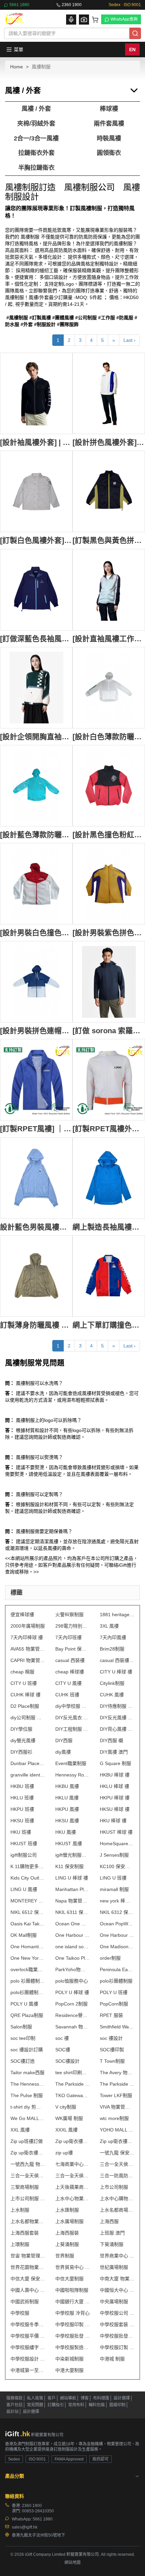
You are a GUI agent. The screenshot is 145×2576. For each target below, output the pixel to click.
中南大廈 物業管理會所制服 (117, 2279)
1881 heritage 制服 (117, 1615)
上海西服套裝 (25, 2233)
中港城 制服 (112, 2359)
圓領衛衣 (109, 153)
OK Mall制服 (24, 1935)
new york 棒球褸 (117, 1901)
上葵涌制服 (67, 2244)
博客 (85, 2398)
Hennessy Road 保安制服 (73, 1775)
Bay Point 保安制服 (73, 1649)
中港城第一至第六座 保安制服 (28, 2370)
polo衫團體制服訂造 (28, 1992)
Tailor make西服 (27, 2073)
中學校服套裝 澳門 (117, 2324)
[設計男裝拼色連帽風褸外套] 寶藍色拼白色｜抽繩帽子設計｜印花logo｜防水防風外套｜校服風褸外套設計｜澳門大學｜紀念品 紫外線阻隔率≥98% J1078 (36, 1031)
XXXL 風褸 (66, 2130)
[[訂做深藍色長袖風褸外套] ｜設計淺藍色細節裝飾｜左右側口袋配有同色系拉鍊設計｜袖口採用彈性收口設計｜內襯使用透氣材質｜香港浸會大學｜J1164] (36, 590)
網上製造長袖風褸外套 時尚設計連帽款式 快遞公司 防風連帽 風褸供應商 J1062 (109, 1227)
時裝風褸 (109, 138)
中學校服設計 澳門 (28, 2359)
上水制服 (20, 2210)
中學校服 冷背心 (72, 2313)
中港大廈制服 (69, 2370)
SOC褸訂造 (23, 2061)
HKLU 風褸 (67, 1798)
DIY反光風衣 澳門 (73, 1718)
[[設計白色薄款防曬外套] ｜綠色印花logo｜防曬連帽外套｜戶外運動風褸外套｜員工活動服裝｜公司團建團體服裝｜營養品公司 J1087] (109, 688)
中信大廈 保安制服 (28, 2279)
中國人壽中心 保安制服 (28, 2290)
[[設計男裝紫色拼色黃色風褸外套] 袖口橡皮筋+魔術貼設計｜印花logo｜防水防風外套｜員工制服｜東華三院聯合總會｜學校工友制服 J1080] (109, 884)
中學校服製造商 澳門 (73, 2347)
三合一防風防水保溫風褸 (117, 2176)
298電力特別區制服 (73, 1626)
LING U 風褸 (24, 1889)
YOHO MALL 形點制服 (117, 2130)
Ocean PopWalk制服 (117, 1924)
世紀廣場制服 (114, 2267)
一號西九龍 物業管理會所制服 (28, 2164)
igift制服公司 (24, 1855)
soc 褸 (62, 2038)
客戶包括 (14, 2405)
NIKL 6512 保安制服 (28, 1912)
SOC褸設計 (67, 2061)
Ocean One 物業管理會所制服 (73, 1924)
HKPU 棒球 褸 (115, 1798)
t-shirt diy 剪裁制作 (28, 2107)
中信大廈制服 (69, 2279)
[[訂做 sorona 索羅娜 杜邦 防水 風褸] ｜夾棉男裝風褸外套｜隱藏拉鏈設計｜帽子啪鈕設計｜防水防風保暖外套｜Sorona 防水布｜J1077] (109, 982)
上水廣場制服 (69, 2221)
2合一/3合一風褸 (36, 138)
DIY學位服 (21, 1729)
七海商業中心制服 (73, 2164)
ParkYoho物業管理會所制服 (73, 1969)
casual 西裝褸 (70, 1660)
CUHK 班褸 (67, 1695)
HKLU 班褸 (22, 1798)
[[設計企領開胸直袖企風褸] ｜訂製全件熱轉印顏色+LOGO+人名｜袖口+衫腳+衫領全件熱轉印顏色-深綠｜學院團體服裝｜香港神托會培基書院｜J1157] (36, 688)
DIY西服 (64, 1740)
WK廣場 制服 (69, 2118)
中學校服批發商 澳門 (117, 2336)
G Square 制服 (115, 1763)
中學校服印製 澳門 (73, 2324)
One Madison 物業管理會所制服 (117, 1947)
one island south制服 (73, 1947)
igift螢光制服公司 (73, 1855)
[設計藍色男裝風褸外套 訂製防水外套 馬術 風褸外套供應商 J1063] (36, 1178)
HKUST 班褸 (24, 1844)
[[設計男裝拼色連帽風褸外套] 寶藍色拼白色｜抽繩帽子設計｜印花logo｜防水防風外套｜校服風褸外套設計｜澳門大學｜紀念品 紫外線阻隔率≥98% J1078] (36, 982)
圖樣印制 (117, 2405)
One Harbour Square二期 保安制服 (117, 1935)
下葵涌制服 (112, 2244)
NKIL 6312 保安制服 (117, 1912)
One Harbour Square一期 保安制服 (73, 1935)
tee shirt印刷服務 (73, 2073)
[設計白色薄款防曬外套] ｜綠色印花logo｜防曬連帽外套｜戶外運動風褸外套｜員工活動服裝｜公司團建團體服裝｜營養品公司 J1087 (109, 737)
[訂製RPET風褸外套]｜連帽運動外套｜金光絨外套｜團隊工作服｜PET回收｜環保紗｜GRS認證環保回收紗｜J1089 (109, 1129)
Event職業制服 (71, 1763)
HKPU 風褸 (67, 1809)
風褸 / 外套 (36, 109)
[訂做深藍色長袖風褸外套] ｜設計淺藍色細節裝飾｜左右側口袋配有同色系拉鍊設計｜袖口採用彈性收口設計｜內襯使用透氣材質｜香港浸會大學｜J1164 (36, 639)
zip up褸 (64, 2153)
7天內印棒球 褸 (27, 1637)
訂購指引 (56, 2405)
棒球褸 (109, 109)
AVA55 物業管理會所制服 (28, 1649)
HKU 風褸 (66, 1832)
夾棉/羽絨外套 (36, 124)
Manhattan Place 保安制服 (73, 1889)
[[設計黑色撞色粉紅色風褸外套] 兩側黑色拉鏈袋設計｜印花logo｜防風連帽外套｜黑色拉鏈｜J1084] (109, 786)
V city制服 (66, 2107)
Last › (129, 340)
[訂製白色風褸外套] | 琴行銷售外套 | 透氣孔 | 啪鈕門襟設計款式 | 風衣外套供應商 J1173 (36, 540)
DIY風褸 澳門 (114, 1752)
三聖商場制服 (25, 2187)
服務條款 (14, 2398)
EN (132, 50)
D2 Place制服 (25, 1706)
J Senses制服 (114, 1855)
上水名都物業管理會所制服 (28, 2221)
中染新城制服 (69, 2359)
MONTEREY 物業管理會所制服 (28, 1901)
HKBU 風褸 (67, 1786)
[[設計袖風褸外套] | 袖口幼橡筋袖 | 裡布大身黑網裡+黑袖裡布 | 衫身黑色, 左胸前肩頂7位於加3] (36, 393)
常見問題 (35, 2405)
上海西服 (109, 2221)
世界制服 (65, 2256)
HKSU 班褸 (22, 1821)
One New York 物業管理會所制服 (28, 1958)
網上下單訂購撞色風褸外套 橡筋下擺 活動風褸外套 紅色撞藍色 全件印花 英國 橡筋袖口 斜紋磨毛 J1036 (109, 1325)
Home (17, 67)
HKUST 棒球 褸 (116, 1832)
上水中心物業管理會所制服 (73, 2198)
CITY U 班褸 (24, 1683)
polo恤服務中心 (72, 1981)
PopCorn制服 (114, 2004)
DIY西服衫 (21, 1752)
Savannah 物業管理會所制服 (73, 2027)
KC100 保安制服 (117, 1866)
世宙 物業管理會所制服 (28, 2256)
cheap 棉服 (22, 1672)
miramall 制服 (114, 1889)
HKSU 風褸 (67, 1821)
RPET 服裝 (111, 2015)
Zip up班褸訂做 (27, 2141)
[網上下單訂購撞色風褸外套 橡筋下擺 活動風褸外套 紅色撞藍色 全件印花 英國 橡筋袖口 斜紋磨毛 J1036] (109, 1276)
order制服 (110, 1958)
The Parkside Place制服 (73, 2084)
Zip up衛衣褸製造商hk (73, 2141)
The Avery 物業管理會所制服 (117, 2073)
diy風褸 (63, 1752)
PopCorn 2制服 (71, 2004)
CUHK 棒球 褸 (25, 1695)
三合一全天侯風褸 (117, 2164)
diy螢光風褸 (23, 1740)
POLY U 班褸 (114, 1992)
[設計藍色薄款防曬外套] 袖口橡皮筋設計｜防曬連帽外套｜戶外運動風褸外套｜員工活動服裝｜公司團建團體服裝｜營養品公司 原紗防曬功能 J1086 (36, 835)
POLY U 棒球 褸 (72, 1992)
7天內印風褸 (113, 1637)
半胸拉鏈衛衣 (36, 168)
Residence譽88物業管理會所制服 (73, 2015)
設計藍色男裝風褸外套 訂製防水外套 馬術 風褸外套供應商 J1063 (36, 1227)
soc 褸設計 (111, 2038)
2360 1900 (72, 5)
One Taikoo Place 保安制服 (73, 1958)
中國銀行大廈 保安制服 (73, 2302)
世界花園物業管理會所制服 (28, 2267)
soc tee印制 (23, 2038)
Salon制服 (21, 2027)
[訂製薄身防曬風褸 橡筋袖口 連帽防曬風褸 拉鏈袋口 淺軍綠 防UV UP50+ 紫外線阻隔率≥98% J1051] (36, 1276)
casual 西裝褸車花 (117, 1660)
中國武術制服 (25, 2302)
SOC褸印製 (112, 2050)
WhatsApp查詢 (124, 19)
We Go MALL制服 (28, 2118)
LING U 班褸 (113, 1878)
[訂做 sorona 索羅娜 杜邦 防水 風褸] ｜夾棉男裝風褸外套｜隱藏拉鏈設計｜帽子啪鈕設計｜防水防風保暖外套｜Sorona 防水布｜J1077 (109, 1031)
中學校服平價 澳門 (28, 2336)
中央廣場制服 (114, 2302)
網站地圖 (72, 2563)
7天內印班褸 (68, 1637)
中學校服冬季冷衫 (28, 2324)
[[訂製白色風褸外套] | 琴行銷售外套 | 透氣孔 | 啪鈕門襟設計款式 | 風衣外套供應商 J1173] (36, 491)
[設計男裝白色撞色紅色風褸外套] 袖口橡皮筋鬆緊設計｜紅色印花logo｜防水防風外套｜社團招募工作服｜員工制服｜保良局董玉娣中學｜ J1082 (36, 933)
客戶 (52, 2398)
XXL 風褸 (20, 2130)
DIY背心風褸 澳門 (117, 1729)
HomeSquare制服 (117, 1844)
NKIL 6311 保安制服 (73, 1912)
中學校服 (20, 2313)
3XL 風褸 (109, 1626)
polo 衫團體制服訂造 (28, 1981)
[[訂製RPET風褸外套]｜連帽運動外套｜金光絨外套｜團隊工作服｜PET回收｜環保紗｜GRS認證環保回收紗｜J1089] (109, 1080)
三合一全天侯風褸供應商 (28, 2176)
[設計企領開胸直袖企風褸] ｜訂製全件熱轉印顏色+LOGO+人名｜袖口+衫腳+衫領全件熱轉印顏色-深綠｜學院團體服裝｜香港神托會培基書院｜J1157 (36, 737)
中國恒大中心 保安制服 (117, 2290)
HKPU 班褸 (22, 1809)
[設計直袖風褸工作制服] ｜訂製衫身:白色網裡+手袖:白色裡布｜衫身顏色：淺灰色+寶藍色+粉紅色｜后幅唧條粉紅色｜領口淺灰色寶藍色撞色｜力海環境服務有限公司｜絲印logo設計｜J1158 (109, 639)
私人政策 (35, 2398)
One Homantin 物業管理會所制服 (28, 1947)
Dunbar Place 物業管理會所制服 (28, 1763)
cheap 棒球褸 (70, 1672)
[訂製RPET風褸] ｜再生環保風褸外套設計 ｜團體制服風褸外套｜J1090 (36, 1129)
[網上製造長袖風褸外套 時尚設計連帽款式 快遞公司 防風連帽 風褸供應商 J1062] (109, 1178)
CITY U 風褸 (68, 1683)
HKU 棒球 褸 (113, 1821)
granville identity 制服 (28, 1775)
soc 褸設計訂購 (27, 2050)
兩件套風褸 (109, 124)
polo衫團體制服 (116, 1981)
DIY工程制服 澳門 (73, 1729)
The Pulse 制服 (27, 2095)
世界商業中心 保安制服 (117, 2256)
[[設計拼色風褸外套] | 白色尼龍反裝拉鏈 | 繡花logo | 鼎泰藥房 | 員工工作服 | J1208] (109, 393)
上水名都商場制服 (117, 2210)
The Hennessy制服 (28, 2084)
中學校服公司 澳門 (117, 2313)
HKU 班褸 (21, 1832)
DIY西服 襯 (111, 1740)
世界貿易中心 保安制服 (73, 2267)
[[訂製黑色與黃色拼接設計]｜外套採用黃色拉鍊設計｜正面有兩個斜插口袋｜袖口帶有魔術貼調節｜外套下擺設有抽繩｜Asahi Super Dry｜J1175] (109, 491)
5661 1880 (19, 5)
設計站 (12, 2412)
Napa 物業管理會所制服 (73, 1901)
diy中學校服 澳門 (73, 1706)
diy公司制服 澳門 (28, 1718)
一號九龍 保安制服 (117, 2153)
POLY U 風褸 (24, 2004)
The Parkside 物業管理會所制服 (117, 2084)
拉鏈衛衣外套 (36, 153)
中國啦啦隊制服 (72, 2290)
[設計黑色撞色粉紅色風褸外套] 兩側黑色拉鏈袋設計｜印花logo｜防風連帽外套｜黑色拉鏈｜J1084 (109, 835)
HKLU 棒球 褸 (114, 1786)
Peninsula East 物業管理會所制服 (117, 1969)
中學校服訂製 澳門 (117, 2347)
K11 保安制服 (69, 1866)
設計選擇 (122, 2398)
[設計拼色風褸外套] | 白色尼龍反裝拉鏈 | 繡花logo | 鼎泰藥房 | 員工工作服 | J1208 (109, 442)
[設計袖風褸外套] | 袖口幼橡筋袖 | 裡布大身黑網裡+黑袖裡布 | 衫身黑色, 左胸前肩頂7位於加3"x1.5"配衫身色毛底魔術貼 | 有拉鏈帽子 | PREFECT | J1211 (36, 442)
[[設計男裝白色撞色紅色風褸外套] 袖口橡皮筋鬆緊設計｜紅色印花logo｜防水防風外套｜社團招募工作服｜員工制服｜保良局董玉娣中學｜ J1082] (36, 884)
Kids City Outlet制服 (28, 1878)
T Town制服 (112, 2061)
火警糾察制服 (69, 1615)
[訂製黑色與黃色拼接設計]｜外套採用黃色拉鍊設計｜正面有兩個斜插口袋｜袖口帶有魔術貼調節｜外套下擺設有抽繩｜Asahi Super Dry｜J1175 (109, 540)
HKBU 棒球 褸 (115, 1775)
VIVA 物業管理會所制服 (117, 2107)
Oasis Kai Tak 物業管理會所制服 (28, 1924)
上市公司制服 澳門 (28, 2198)
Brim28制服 (112, 1649)
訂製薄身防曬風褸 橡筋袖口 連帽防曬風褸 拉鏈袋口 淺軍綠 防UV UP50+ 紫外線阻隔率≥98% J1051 (36, 1325)
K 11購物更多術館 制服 (28, 1866)
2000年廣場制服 (28, 1626)
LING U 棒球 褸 (72, 1878)
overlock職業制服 (28, 1969)
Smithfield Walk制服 (117, 2027)
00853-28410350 (38, 2511)
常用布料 (76, 2405)
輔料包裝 (97, 2405)
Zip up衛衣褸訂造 (117, 2141)
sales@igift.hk (25, 2527)
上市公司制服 (114, 2187)
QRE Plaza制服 (27, 2015)
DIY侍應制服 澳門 (117, 1706)
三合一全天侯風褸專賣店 (73, 2176)
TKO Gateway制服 (73, 2095)
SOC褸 (63, 2050)
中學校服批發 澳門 (73, 2336)
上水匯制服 (67, 2210)
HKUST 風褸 (69, 1844)
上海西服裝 (67, 2233)
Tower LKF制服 (116, 2095)
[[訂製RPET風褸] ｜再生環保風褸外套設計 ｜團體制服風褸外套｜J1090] (36, 1080)
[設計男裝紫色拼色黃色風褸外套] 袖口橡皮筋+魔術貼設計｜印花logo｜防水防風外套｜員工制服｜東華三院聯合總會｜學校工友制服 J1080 (109, 933)
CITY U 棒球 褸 (116, 1672)
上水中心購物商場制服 (117, 2198)
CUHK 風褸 (112, 1695)
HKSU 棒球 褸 (115, 1809)
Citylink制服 (112, 1683)
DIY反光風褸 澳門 (117, 1718)
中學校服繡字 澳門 (28, 2347)
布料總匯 (101, 2398)
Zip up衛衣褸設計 (28, 2153)
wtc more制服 (114, 2118)
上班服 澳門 (112, 2233)
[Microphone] (71, 20)
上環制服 (20, 2244)
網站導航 (68, 2398)
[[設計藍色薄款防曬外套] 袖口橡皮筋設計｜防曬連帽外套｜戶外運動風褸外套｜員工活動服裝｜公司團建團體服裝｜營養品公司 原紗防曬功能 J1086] (36, 786)
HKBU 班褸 (22, 1786)
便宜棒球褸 (22, 1615)
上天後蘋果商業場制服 (73, 2187)
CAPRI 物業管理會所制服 (28, 1660)
